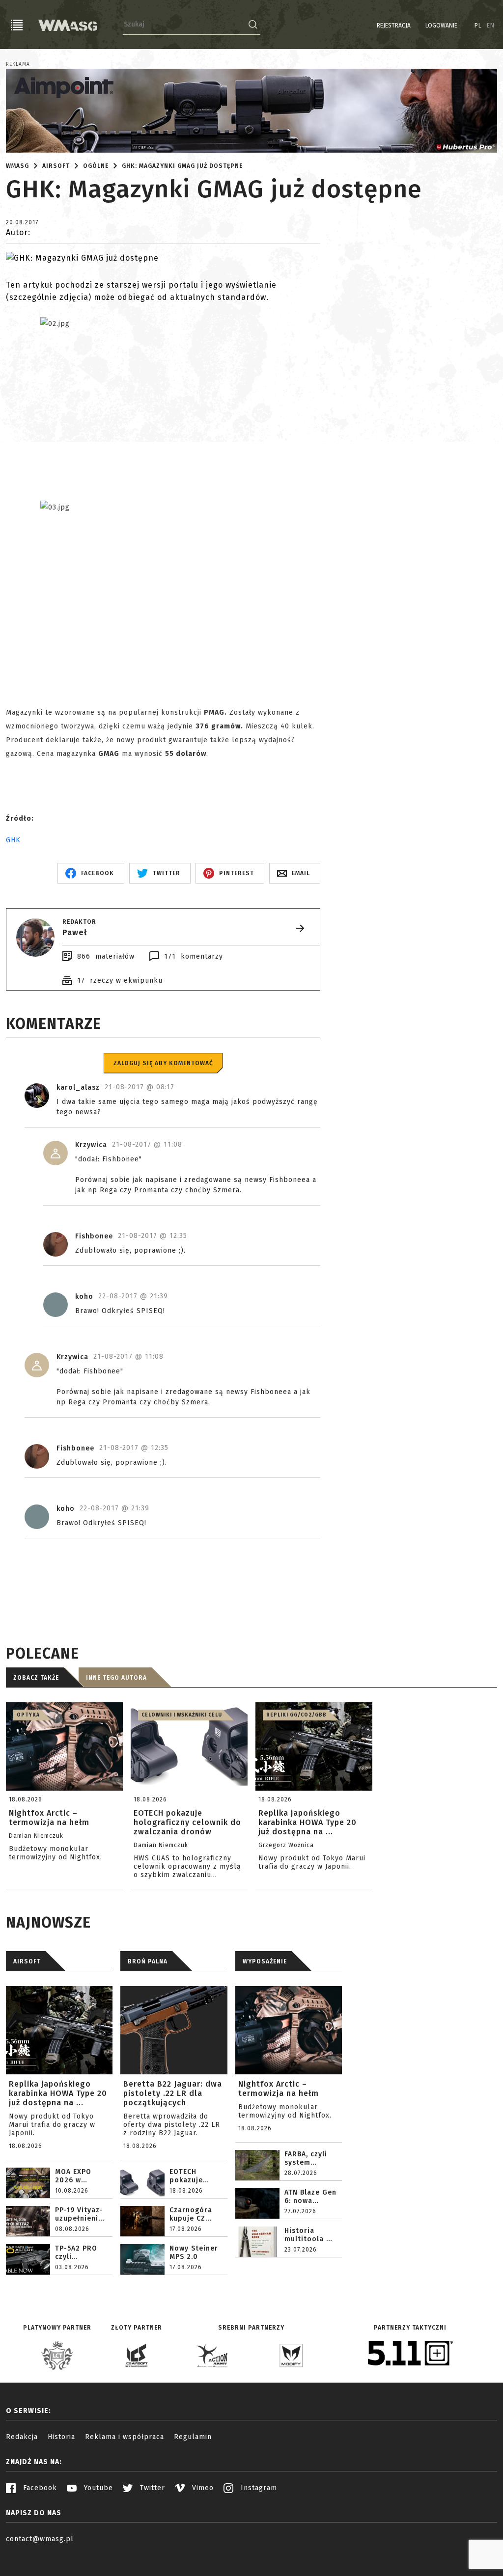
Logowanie (441, 26)
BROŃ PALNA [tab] (148, 1961)
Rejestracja (394, 26)
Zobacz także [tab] (36, 1678)
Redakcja (22, 2437)
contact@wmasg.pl (40, 2539)
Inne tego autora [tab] (116, 1678)
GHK (13, 840)
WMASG (17, 166)
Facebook (39, 2488)
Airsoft (56, 166)
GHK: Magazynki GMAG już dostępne (182, 166)
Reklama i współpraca (125, 2437)
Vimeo (202, 2488)
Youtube (97, 2488)
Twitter (151, 2488)
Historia (61, 2437)
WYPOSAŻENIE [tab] (265, 1961)
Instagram (258, 2488)
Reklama (18, 64)
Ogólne (96, 166)
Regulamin (193, 2437)
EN (491, 26)
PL (478, 26)
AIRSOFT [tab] (27, 1961)
